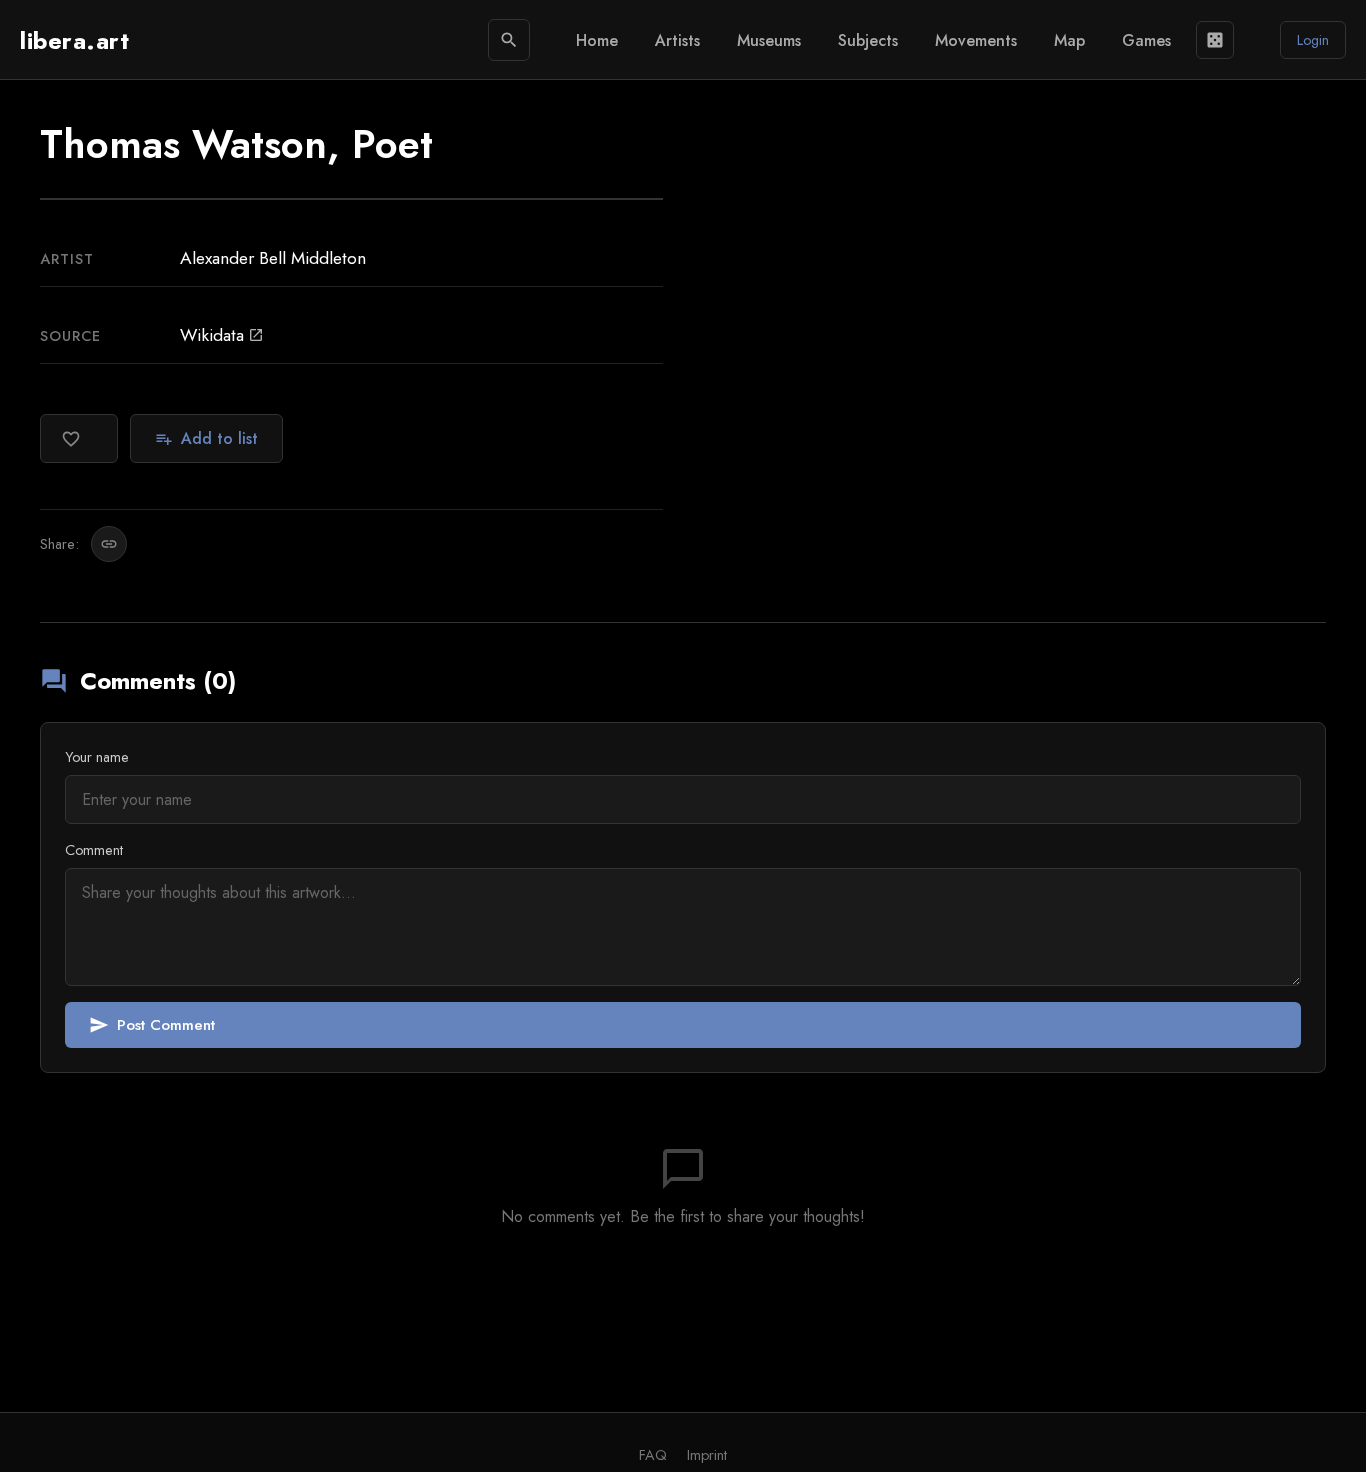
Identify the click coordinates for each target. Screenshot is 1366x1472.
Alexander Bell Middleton (273, 258)
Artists (677, 40)
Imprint (707, 1455)
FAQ (653, 1455)
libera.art (74, 40)
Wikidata (222, 335)
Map (1069, 40)
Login (1313, 40)
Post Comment (152, 1025)
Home (597, 40)
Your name (97, 757)
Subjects (868, 40)
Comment (94, 850)
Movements (976, 40)
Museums (769, 40)
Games (1146, 40)
